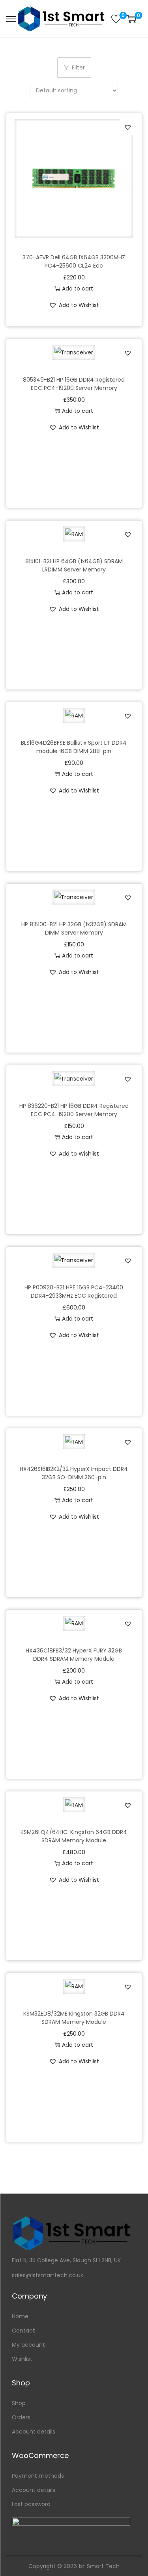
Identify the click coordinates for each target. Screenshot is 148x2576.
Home (20, 2316)
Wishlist (22, 2359)
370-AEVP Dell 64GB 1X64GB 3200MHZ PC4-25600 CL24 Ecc (74, 261)
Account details (34, 2432)
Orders (21, 2417)
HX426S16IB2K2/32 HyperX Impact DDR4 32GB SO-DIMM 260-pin (74, 1473)
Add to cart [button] (78, 289)
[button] (128, 127)
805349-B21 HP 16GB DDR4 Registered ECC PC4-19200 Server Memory (74, 384)
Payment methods (38, 2476)
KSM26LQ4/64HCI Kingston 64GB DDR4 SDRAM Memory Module (74, 1836)
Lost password (31, 2504)
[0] (116, 19)
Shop (19, 2403)
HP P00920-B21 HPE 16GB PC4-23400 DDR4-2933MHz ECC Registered (74, 1292)
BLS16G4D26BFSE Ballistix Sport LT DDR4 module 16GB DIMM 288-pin (74, 747)
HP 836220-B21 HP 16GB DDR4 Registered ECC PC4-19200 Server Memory (74, 1110)
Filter (78, 67)
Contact (23, 2331)
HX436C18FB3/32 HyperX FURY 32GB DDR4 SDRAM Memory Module (74, 1655)
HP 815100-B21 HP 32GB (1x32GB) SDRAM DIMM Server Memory (74, 928)
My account (28, 2345)
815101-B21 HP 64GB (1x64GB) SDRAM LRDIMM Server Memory (74, 565)
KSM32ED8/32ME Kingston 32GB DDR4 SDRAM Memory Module (74, 2018)
